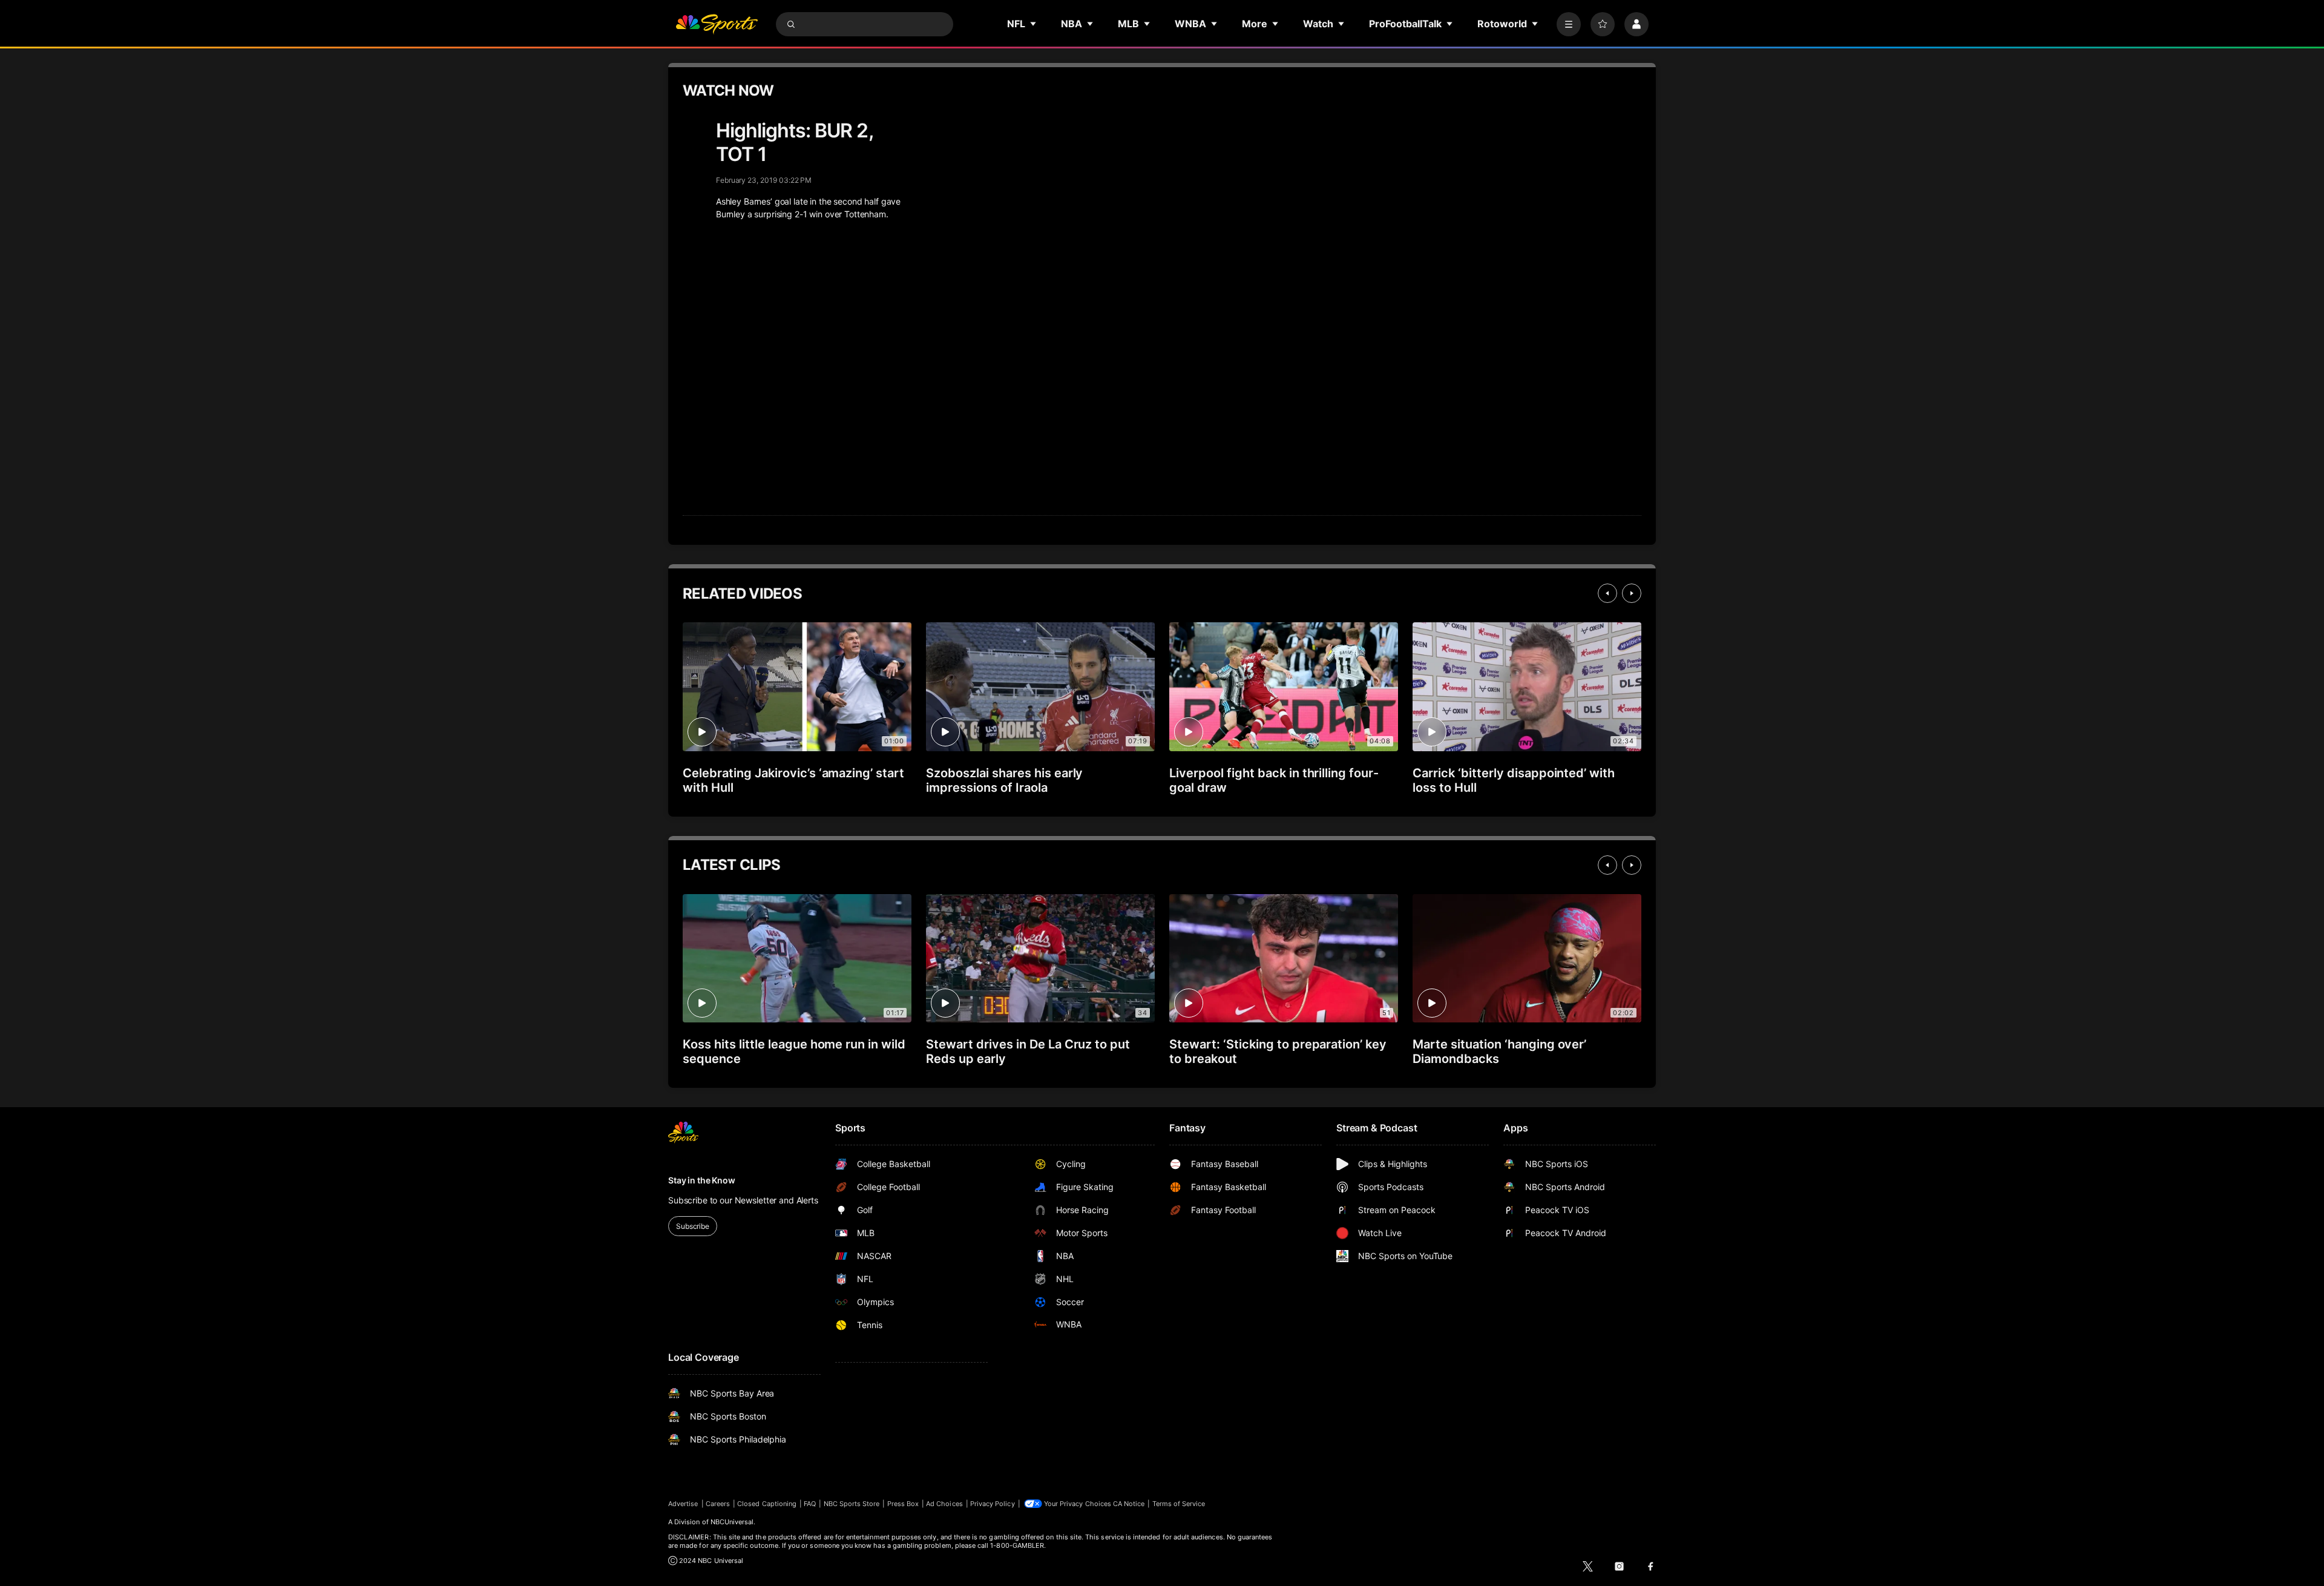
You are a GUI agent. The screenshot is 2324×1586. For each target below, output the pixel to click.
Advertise (683, 1504)
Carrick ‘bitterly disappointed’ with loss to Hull (1514, 780)
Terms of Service (1179, 1504)
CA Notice (1129, 1504)
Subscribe (693, 1226)
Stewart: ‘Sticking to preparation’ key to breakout (1278, 1051)
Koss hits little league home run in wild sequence (794, 1051)
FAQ (810, 1504)
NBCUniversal (732, 1522)
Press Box (903, 1504)
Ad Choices (944, 1504)
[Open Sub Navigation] (1034, 24)
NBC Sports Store (852, 1504)
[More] (1569, 24)
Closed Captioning (767, 1504)
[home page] (717, 24)
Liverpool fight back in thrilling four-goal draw (1274, 780)
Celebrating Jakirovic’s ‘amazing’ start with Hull (793, 780)
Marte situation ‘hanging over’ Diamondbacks (1499, 1051)
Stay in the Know (702, 1180)
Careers (718, 1504)
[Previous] (1607, 593)
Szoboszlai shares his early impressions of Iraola (1004, 780)
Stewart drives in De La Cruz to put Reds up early (1028, 1051)
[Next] (1632, 593)
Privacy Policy (993, 1504)
